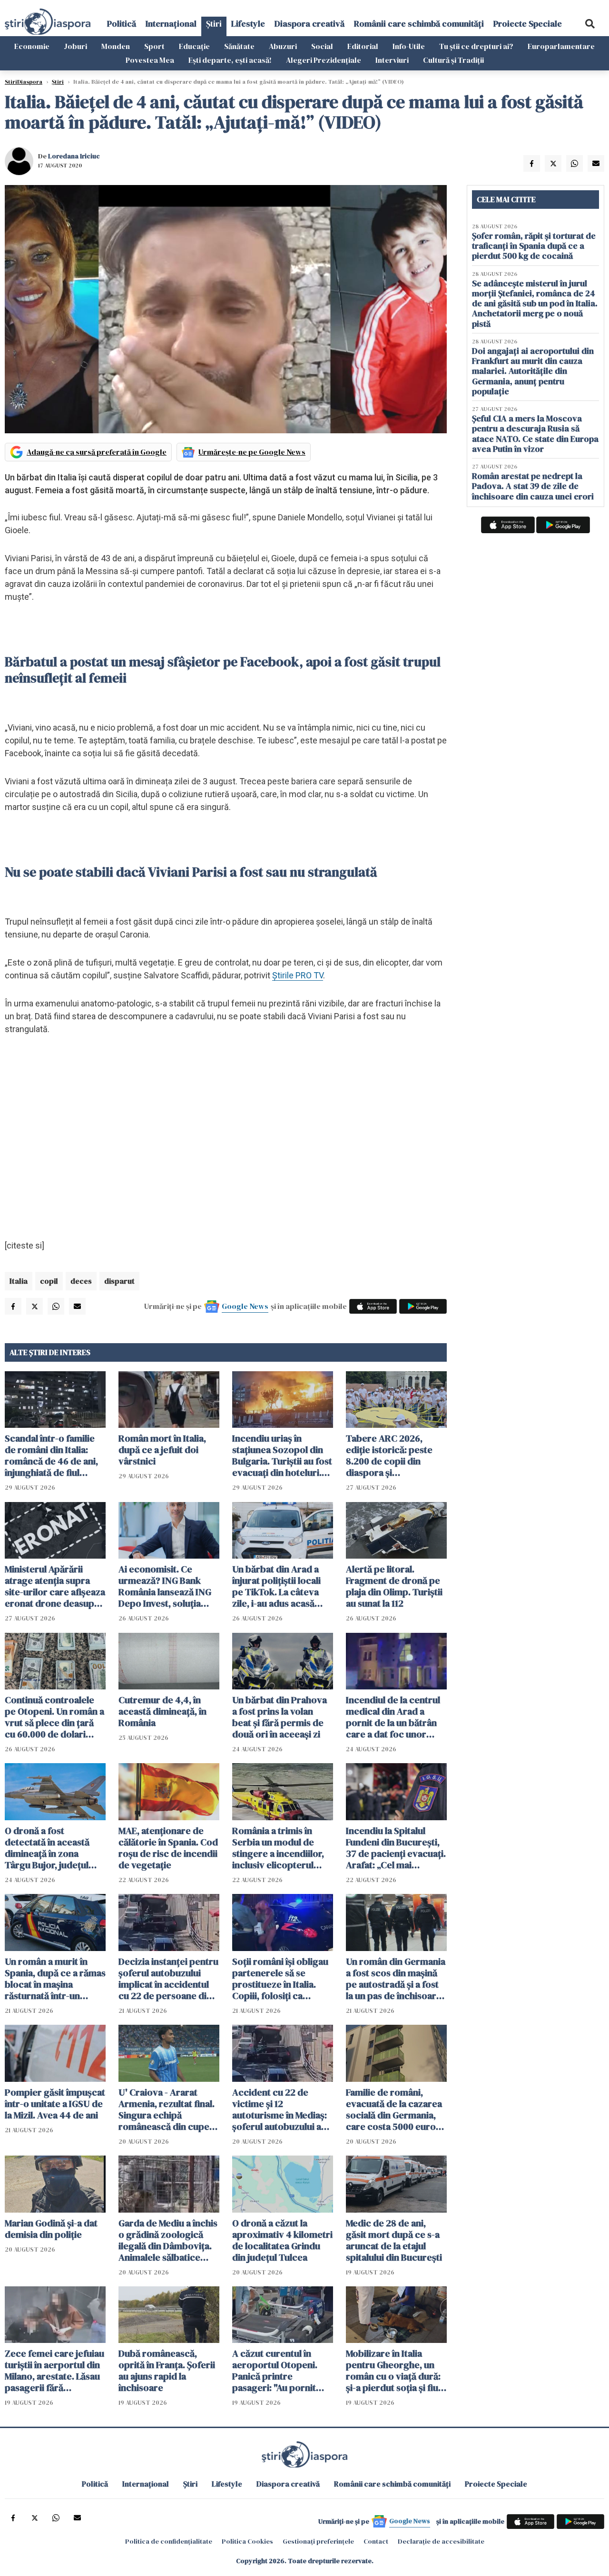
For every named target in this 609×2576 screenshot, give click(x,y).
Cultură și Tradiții (453, 60)
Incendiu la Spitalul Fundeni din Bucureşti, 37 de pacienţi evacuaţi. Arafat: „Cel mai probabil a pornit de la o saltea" (396, 1848)
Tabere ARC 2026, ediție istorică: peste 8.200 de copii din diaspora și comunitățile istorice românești (390, 1455)
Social (322, 46)
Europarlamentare (561, 46)
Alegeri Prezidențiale (324, 60)
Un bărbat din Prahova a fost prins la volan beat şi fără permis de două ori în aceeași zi (280, 1717)
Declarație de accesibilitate (441, 2541)
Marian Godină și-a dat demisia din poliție (51, 2229)
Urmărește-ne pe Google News (252, 452)
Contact (376, 2541)
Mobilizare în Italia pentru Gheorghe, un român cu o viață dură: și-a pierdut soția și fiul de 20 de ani (393, 2371)
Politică (122, 24)
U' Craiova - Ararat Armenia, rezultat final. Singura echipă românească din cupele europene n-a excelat (168, 2109)
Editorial (363, 46)
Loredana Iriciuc (74, 156)
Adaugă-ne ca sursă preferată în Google (97, 452)
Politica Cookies (247, 2541)
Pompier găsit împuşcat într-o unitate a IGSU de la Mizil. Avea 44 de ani (55, 2104)
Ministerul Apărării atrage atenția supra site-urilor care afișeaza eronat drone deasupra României (55, 1586)
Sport (154, 46)
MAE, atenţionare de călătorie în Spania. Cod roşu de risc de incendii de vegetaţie (168, 1848)
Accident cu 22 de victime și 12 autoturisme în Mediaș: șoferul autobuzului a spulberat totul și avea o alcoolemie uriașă (282, 2109)
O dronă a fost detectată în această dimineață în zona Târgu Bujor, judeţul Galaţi (47, 1848)
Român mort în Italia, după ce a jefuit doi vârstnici (162, 1450)
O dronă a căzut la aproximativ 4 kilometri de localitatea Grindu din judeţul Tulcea (282, 2240)
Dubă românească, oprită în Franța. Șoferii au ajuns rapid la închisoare (167, 2371)
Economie (32, 46)
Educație (194, 46)
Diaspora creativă (309, 24)
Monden (116, 46)
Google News (245, 1306)
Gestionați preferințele (318, 2541)
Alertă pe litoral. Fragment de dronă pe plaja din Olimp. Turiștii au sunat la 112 (394, 1586)
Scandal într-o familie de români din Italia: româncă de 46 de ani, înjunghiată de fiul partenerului (51, 1455)
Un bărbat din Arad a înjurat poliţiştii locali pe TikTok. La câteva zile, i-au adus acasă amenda (276, 1586)
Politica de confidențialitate (169, 2541)
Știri (214, 24)
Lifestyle (248, 24)
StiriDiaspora (24, 82)
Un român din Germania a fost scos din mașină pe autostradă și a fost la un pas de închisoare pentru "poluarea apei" (396, 1979)
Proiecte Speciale (528, 24)
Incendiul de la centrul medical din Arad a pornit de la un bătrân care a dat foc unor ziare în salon (393, 1717)
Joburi (75, 46)
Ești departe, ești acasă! (230, 60)
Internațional (171, 24)
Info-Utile (409, 46)
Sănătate (239, 46)
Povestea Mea (150, 60)
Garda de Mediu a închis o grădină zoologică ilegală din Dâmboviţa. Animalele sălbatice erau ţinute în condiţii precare (168, 2240)
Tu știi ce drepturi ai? (476, 46)
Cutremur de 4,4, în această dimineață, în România (162, 1711)
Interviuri (392, 60)
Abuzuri (283, 46)
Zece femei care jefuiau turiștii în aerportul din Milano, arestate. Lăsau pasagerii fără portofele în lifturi (54, 2371)
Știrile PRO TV (298, 975)
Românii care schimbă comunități (419, 24)
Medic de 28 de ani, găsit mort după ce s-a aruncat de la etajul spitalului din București (394, 2240)
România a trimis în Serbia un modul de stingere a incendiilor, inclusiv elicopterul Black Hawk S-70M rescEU (278, 1848)
